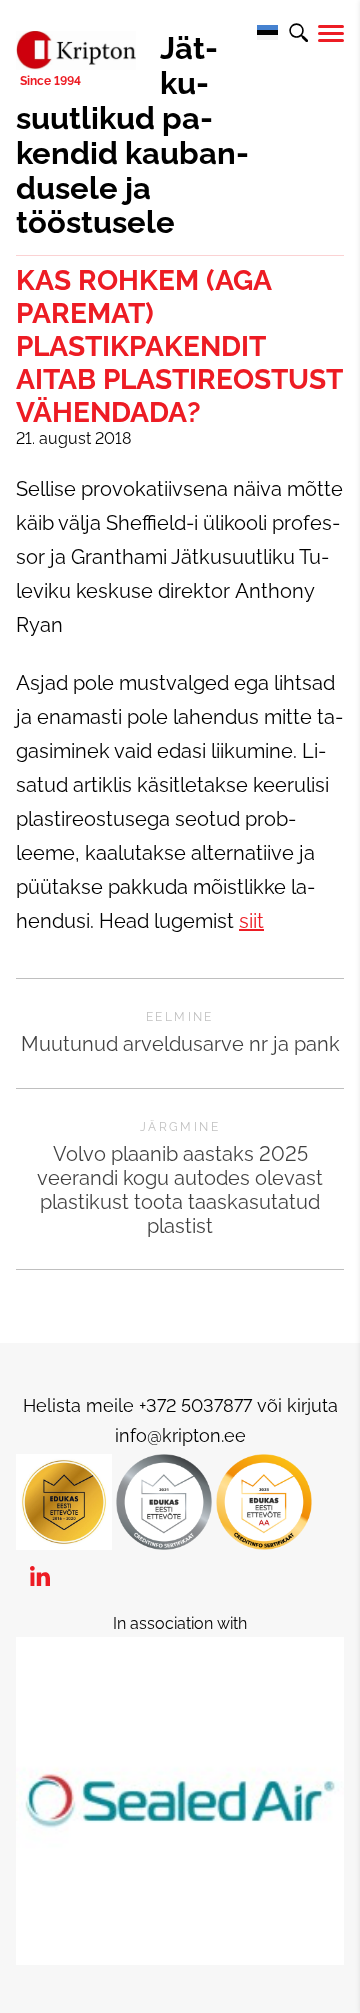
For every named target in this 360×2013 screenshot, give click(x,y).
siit (251, 921)
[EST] (266, 33)
